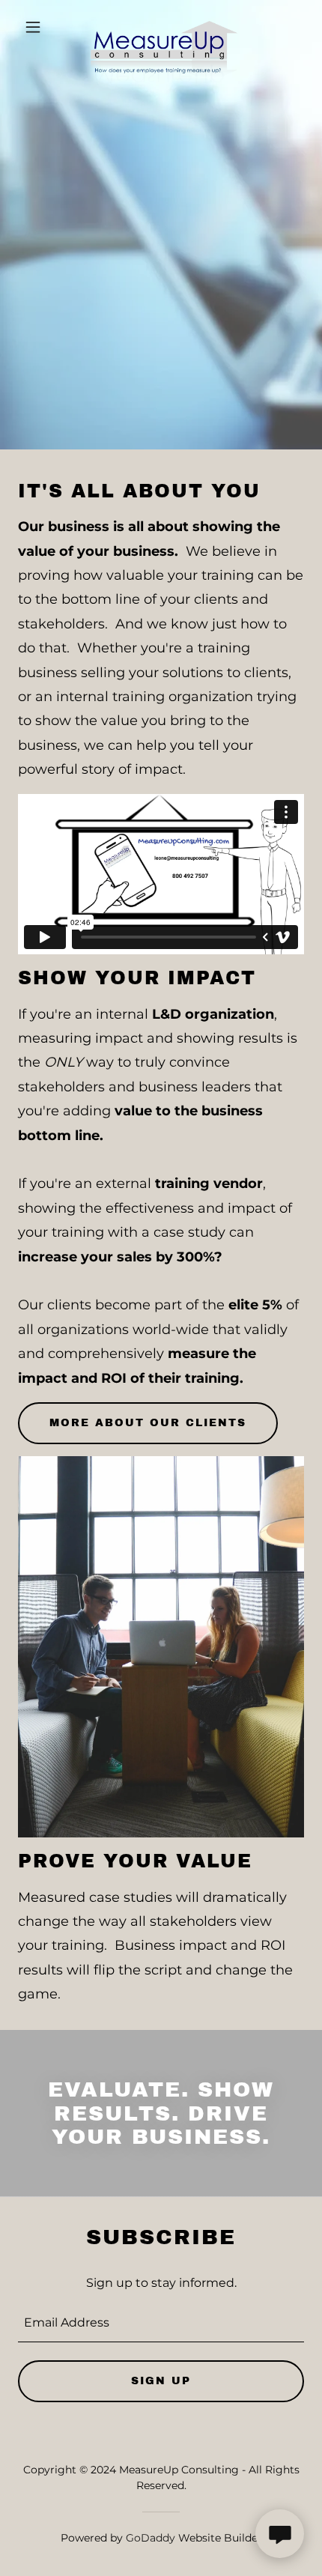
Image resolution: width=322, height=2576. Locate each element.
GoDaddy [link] (151, 2538)
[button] (39, 27)
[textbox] (161, 2323)
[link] (161, 27)
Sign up (161, 2381)
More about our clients (148, 1423)
